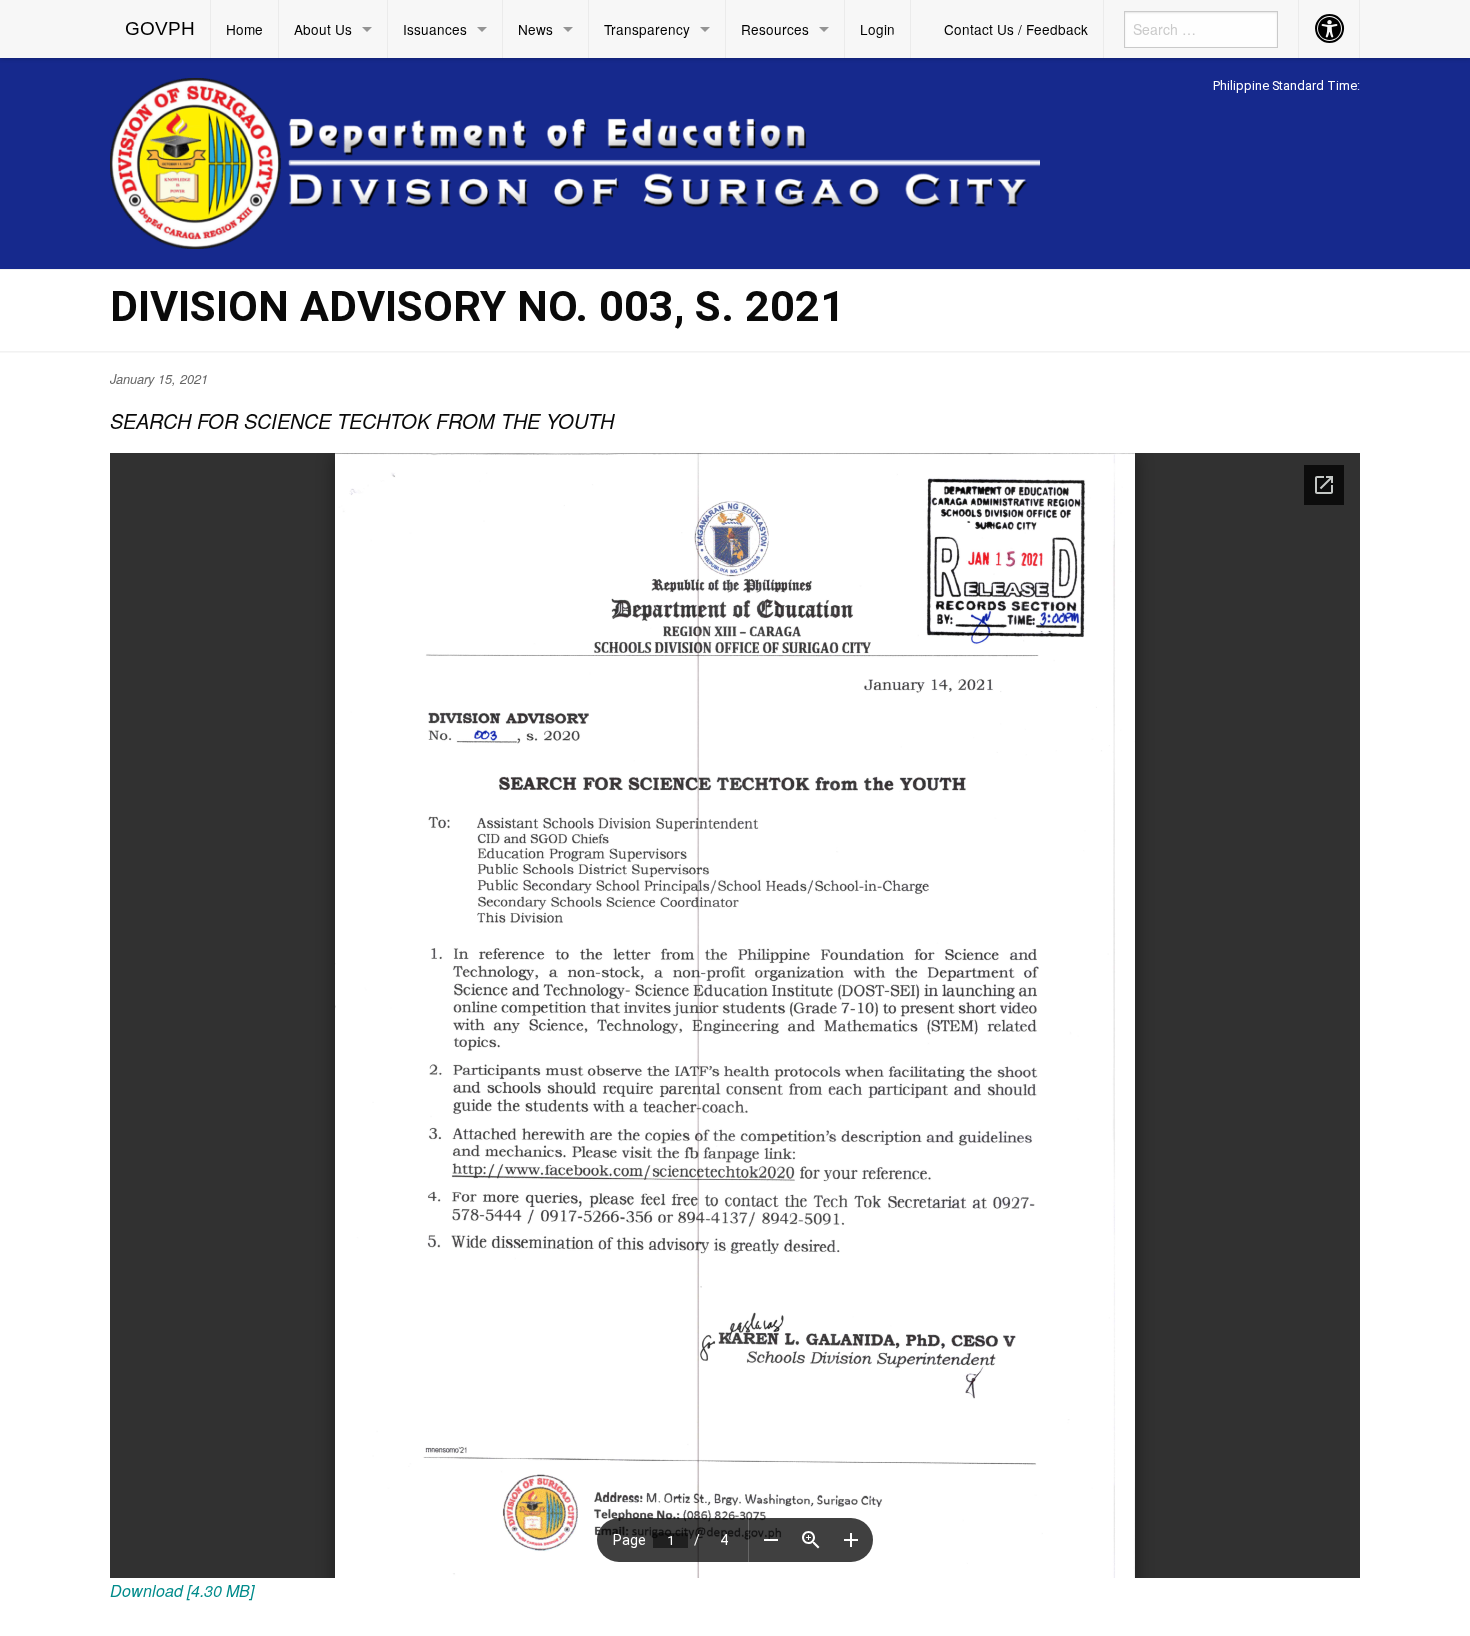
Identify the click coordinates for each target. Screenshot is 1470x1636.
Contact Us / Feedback (1016, 29)
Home (244, 29)
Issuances (435, 29)
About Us (323, 29)
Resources (775, 29)
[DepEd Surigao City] (575, 160)
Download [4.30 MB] (182, 1590)
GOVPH (160, 28)
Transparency (647, 29)
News (535, 29)
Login (877, 29)
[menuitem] (160, 29)
